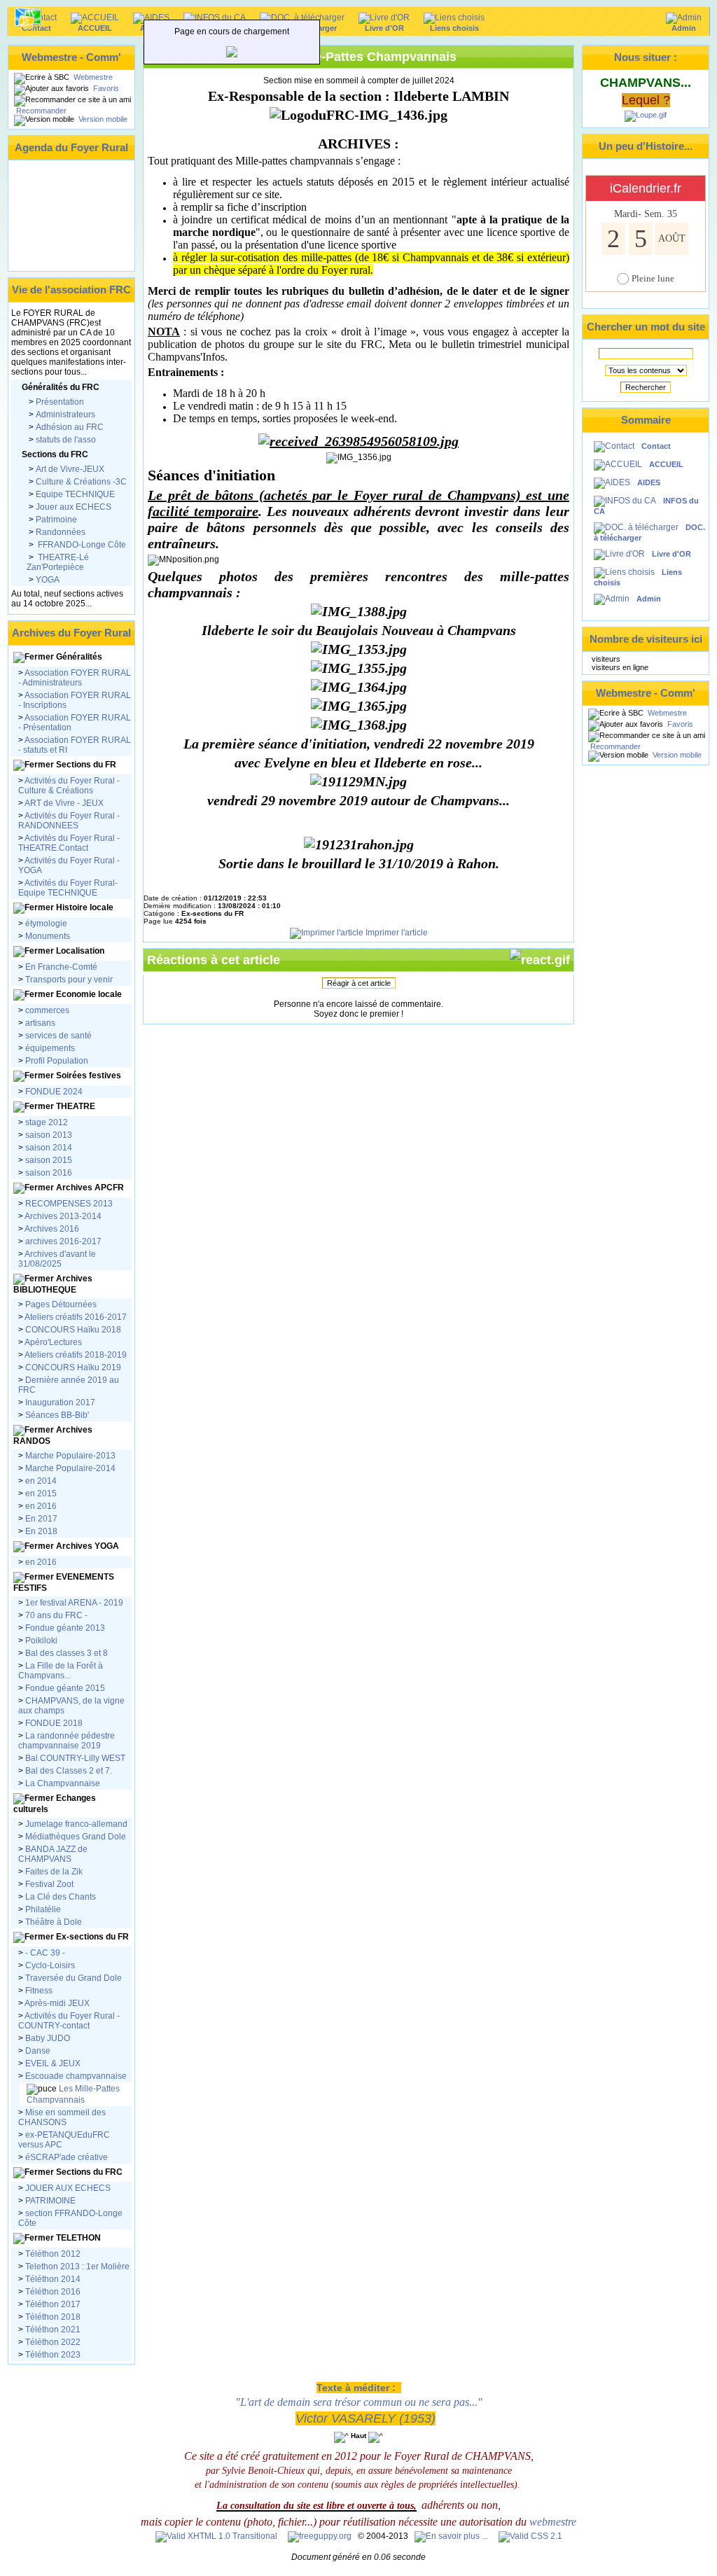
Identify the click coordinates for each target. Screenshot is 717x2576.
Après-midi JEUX (57, 2003)
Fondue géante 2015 (65, 1688)
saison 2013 (49, 1135)
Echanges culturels (55, 1804)
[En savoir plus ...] (452, 2536)
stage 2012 (47, 1122)
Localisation (80, 951)
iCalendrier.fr (646, 188)
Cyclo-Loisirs (50, 1965)
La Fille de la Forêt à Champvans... (61, 1671)
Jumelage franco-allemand (76, 1824)
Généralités (79, 657)
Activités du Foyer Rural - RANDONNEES (69, 821)
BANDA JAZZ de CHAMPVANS (53, 1854)
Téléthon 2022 (52, 2342)
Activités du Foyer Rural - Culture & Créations (69, 786)
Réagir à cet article (359, 983)
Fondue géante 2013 (65, 1628)
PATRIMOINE (49, 2201)
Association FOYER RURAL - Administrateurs (75, 678)
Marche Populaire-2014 (70, 1468)
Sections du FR (86, 765)
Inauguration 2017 (59, 1402)
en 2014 (41, 1481)
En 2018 (40, 1531)
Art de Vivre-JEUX (70, 469)
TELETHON (77, 2238)
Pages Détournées (61, 1304)
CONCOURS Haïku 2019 (72, 1367)
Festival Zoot (48, 1884)
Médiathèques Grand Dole (76, 1837)
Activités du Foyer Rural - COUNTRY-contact (69, 2021)
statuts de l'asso (66, 440)
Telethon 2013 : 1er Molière (77, 2267)
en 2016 (41, 1506)
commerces (47, 1010)
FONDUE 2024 (54, 1092)
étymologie (46, 924)
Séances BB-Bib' (56, 1415)
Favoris (105, 88)
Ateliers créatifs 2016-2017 (76, 1317)
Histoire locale (85, 907)
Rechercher (646, 387)
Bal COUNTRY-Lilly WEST (74, 1758)
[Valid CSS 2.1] (529, 2536)
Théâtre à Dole (53, 1922)
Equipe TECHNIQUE (75, 494)
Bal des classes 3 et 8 (67, 1653)
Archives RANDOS (53, 1435)
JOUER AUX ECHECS (68, 2188)
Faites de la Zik (53, 1872)
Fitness (39, 1991)
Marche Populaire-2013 (70, 1456)
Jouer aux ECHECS (74, 507)
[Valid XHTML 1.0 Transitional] (216, 2536)
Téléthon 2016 (53, 2292)
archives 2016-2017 (63, 1241)
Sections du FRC (88, 2172)
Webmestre (92, 77)
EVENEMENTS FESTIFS (64, 1582)
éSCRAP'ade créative (65, 2157)
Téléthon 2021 (52, 2330)
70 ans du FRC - (55, 1615)
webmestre (553, 2522)
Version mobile (102, 119)
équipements (50, 1048)
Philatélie (42, 1909)
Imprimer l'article (396, 933)
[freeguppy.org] (321, 2536)
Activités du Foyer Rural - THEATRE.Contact (69, 843)
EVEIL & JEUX (52, 2063)
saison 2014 (48, 1148)
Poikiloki (41, 1641)
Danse (37, 2051)
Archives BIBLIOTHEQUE (53, 1284)
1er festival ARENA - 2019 (73, 1603)
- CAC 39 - (44, 1953)
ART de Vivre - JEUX (63, 803)
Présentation (60, 402)
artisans (40, 1023)
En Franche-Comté (61, 967)
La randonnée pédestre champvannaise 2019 (67, 1741)
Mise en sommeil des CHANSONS (62, 2117)
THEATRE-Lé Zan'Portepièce (58, 562)
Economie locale (89, 994)
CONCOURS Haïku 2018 (73, 1330)
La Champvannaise (62, 1783)
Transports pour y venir (69, 980)
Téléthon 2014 (53, 2279)
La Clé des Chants (60, 1897)
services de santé (58, 1036)
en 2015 (41, 1494)
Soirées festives (89, 1075)
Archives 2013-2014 (63, 1216)
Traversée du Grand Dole (74, 1978)
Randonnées (61, 532)
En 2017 (41, 1519)
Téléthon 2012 (53, 2254)
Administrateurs (65, 415)
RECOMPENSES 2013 (69, 1204)
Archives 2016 (52, 1229)
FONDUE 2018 (54, 1723)
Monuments (48, 936)
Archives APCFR (89, 1188)
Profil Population (56, 1061)
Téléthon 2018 (52, 2317)
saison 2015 (48, 1160)
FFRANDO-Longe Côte (81, 545)
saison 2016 (48, 1173)
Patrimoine (56, 520)
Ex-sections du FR (91, 1937)
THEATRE (76, 1106)
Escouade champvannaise (75, 2076)
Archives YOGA (86, 1546)
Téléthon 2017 (52, 2304)
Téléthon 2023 (52, 2355)
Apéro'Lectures (53, 1342)
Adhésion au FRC (70, 427)
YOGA (48, 580)
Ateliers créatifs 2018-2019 (75, 1355)
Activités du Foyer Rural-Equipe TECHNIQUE (68, 888)
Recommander (40, 111)
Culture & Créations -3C (81, 482)
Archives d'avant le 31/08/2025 (57, 1259)
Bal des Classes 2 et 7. (68, 1771)
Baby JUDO (47, 2038)
